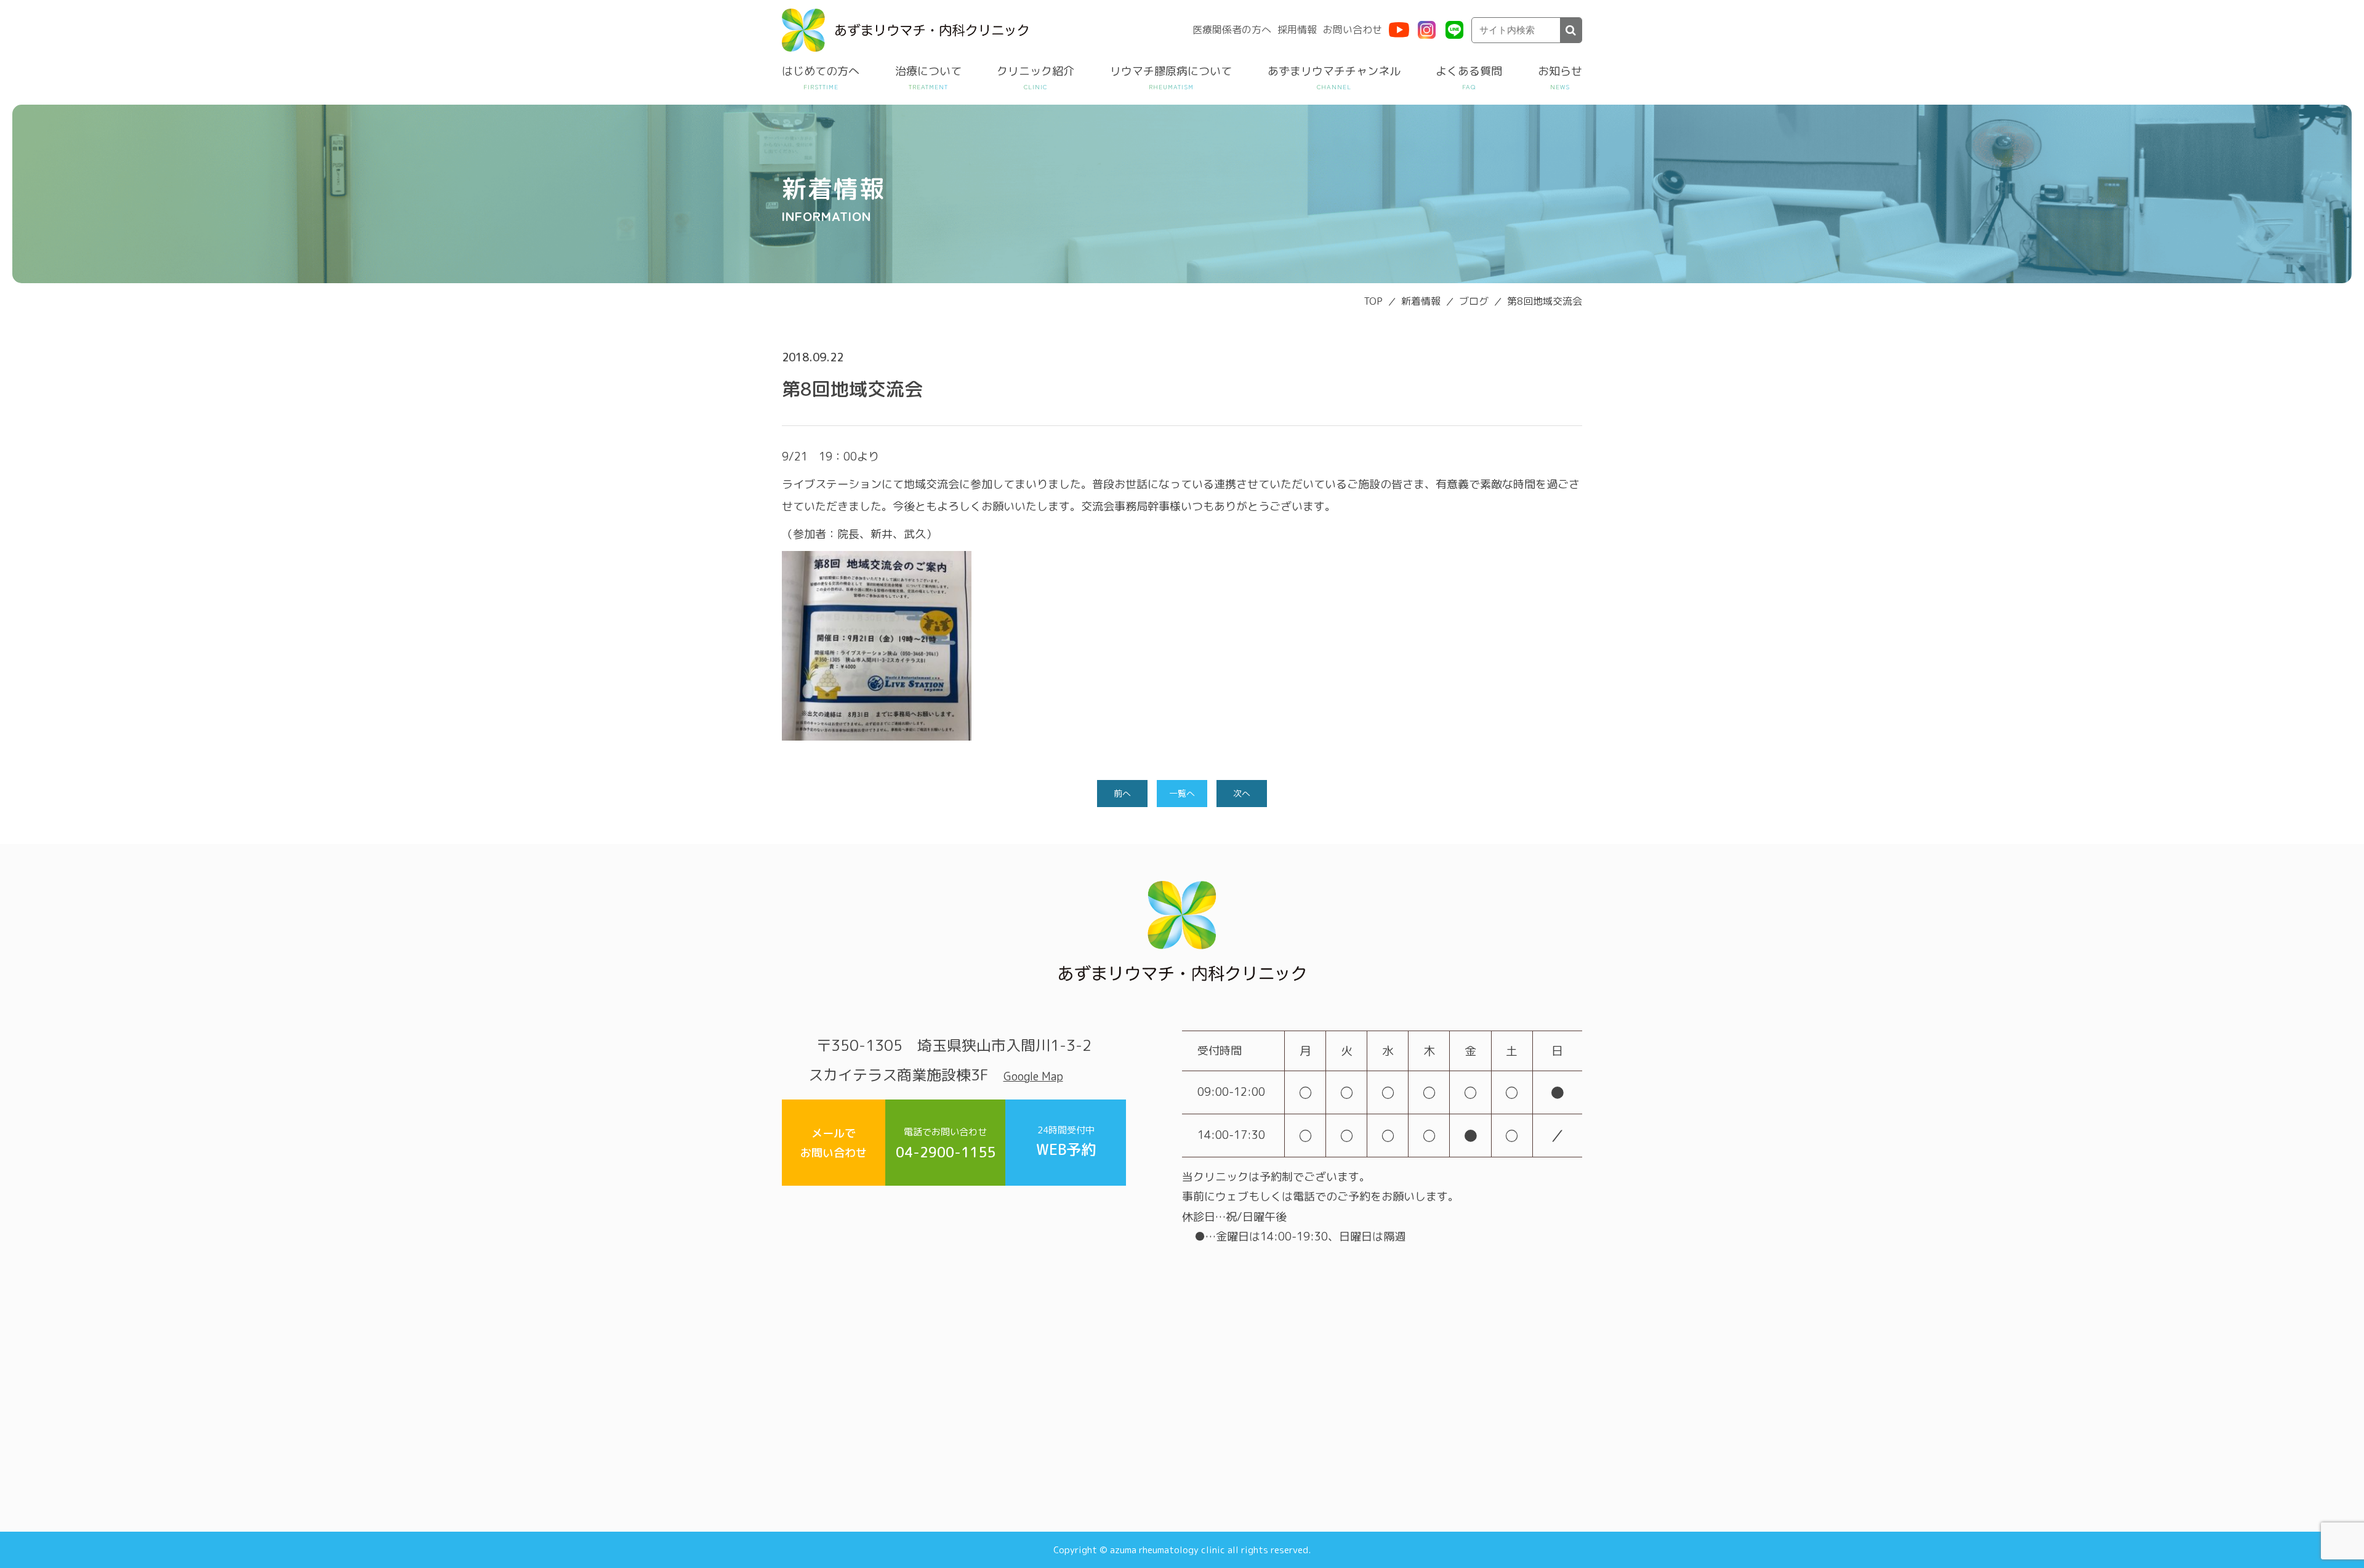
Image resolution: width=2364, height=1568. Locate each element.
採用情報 (1297, 30)
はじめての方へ (821, 71)
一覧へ (1182, 793)
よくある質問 (1469, 71)
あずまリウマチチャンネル (1334, 71)
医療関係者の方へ (1232, 30)
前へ (1122, 793)
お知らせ (1560, 71)
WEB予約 (1066, 1142)
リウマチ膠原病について (1171, 71)
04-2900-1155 (946, 1144)
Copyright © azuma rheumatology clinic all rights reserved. (1182, 1550)
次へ (1242, 793)
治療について (928, 71)
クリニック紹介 (1035, 71)
